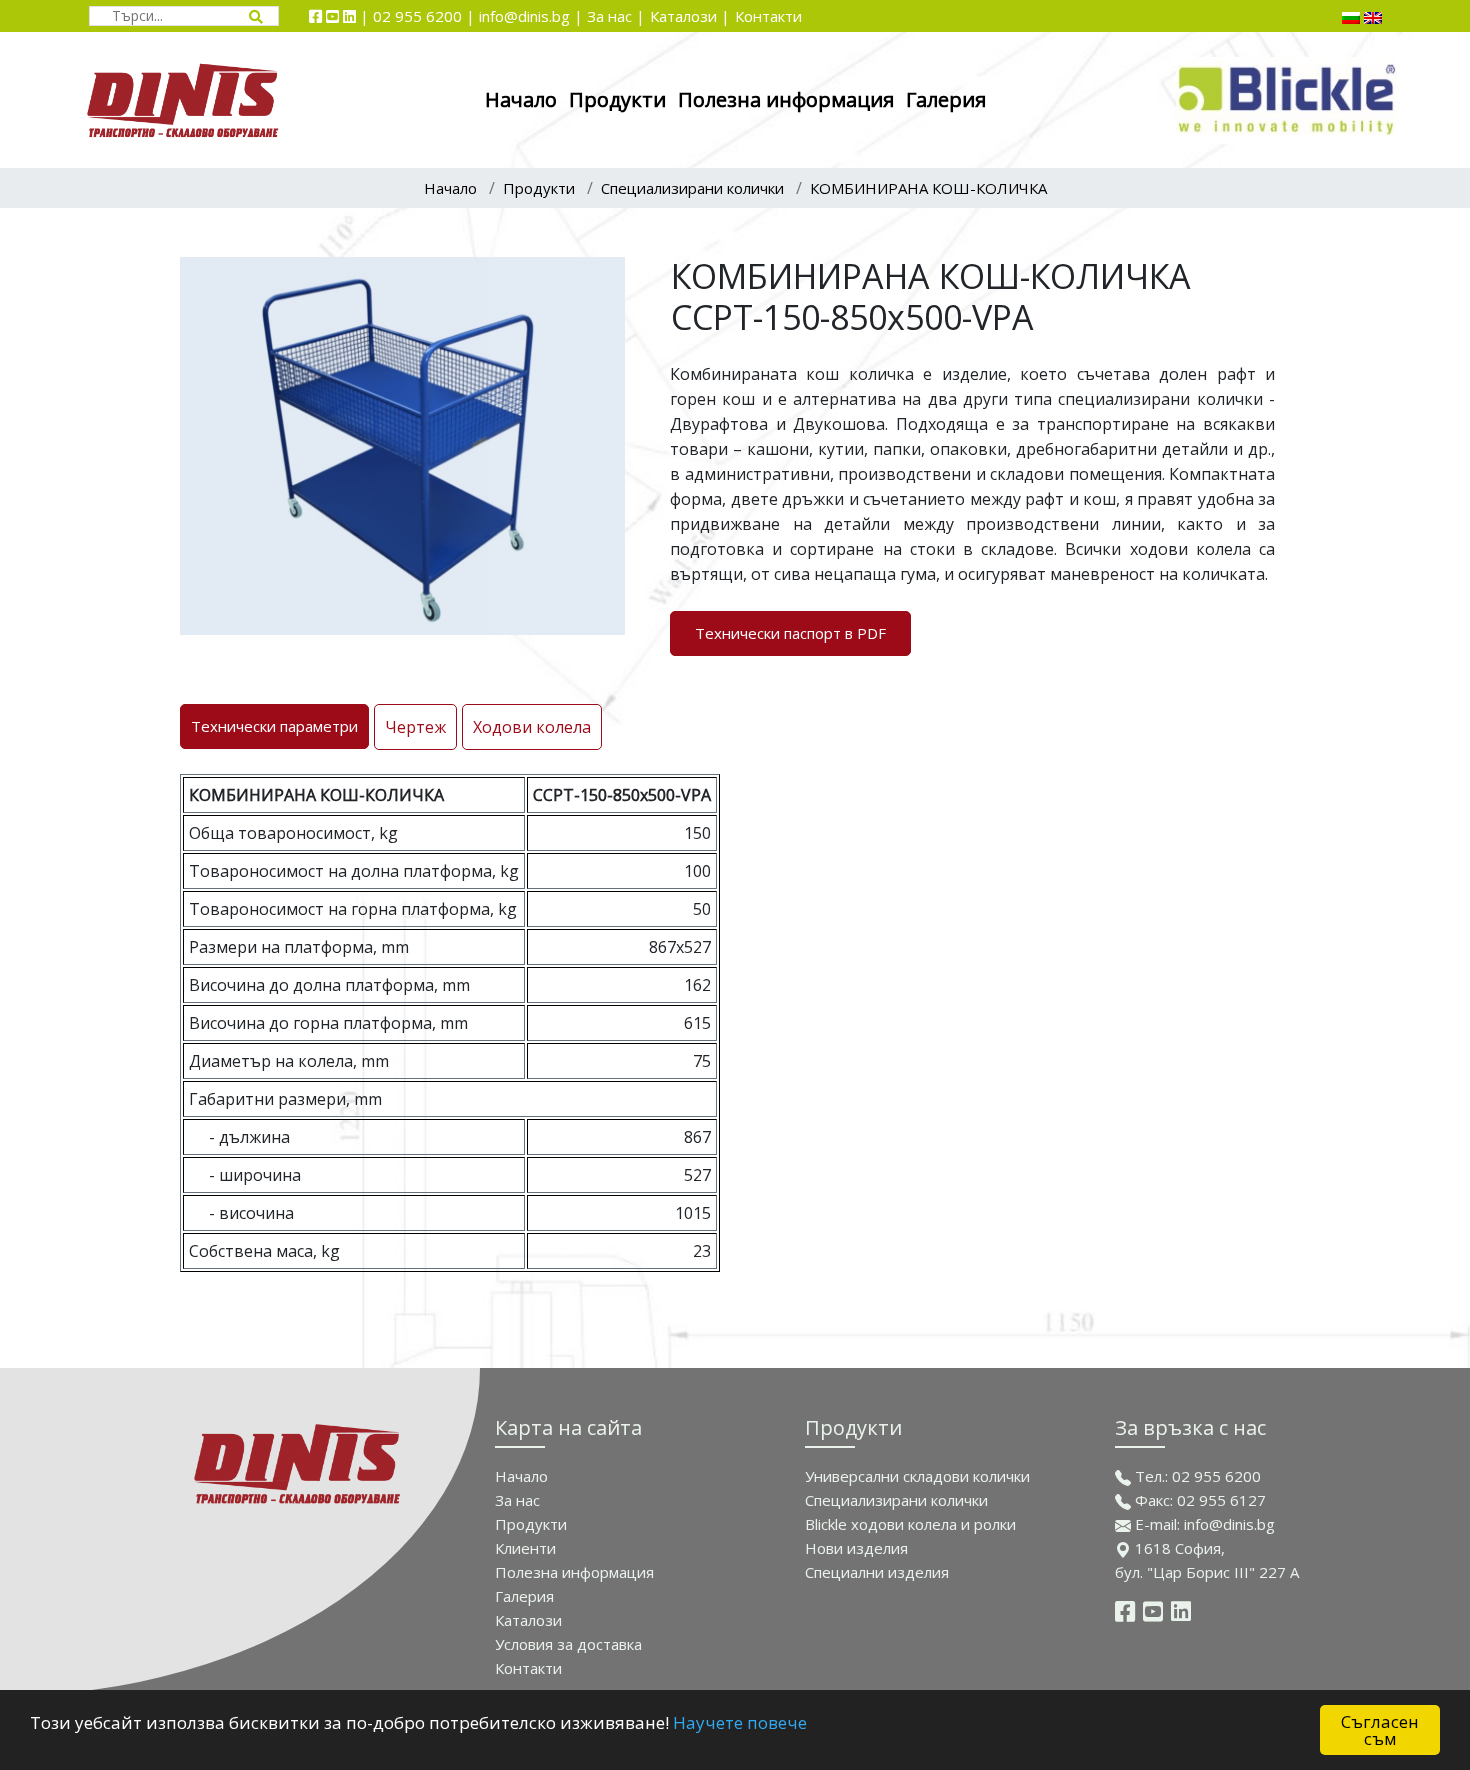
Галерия (946, 99)
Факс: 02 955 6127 (1198, 1500)
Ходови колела (532, 727)
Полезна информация (786, 99)
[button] (607, 274)
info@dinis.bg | (533, 16)
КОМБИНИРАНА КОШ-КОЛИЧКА (928, 188)
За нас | (616, 16)
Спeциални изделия (877, 1572)
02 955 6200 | (426, 16)
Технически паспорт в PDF (790, 633)
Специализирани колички (692, 188)
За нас (517, 1500)
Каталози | (690, 16)
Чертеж (415, 727)
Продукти (617, 99)
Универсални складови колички (917, 1476)
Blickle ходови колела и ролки (910, 1524)
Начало (521, 99)
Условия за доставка (568, 1644)
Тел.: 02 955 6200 (1196, 1476)
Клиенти (525, 1548)
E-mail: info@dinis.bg (1203, 1524)
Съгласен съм (1380, 1730)
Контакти (768, 16)
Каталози (528, 1620)
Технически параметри (274, 726)
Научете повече (740, 1722)
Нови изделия (856, 1548)
